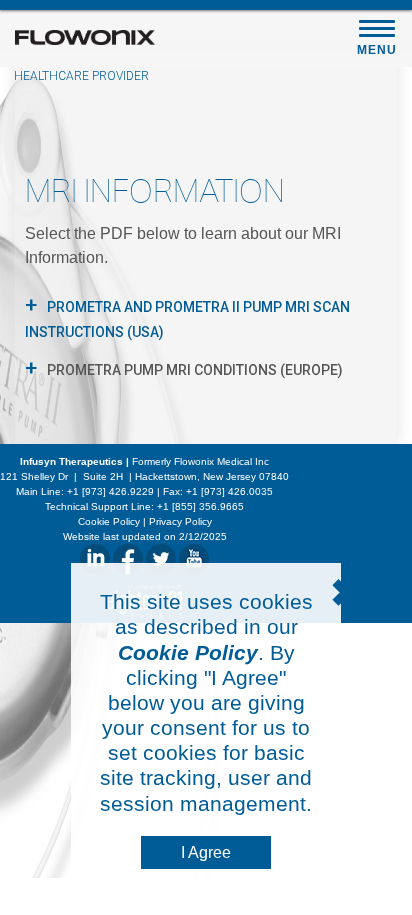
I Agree (206, 852)
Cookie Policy (188, 652)
